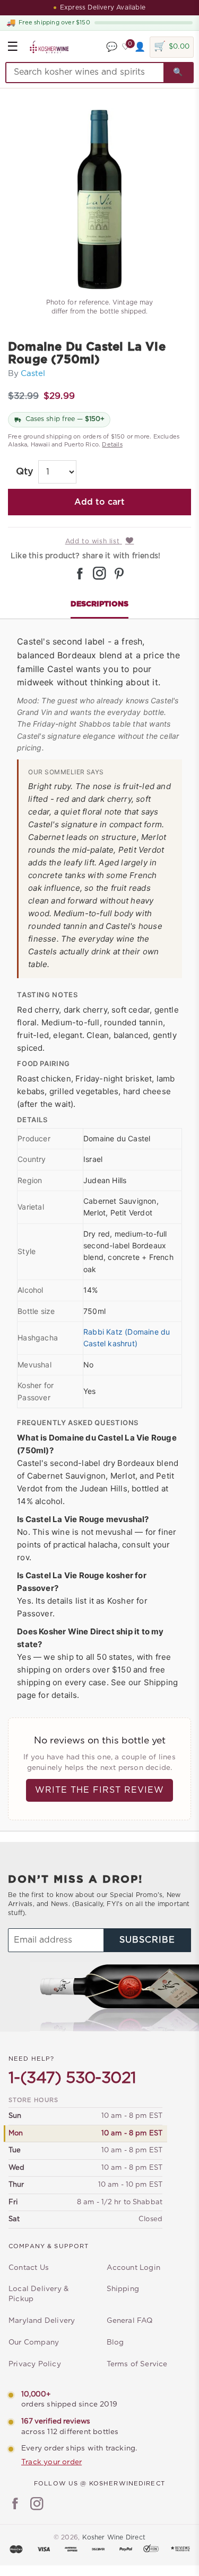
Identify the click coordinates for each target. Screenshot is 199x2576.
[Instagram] (37, 2505)
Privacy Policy (35, 2364)
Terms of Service (137, 2364)
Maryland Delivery (42, 2321)
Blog (115, 2342)
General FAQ (130, 2321)
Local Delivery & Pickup (38, 2294)
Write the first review (99, 1790)
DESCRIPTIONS (99, 604)
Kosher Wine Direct (114, 2537)
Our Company (34, 2342)
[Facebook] (15, 2505)
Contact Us (29, 2268)
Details (112, 445)
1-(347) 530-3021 (72, 2078)
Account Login (134, 2268)
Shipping (123, 2289)
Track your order (51, 2462)
